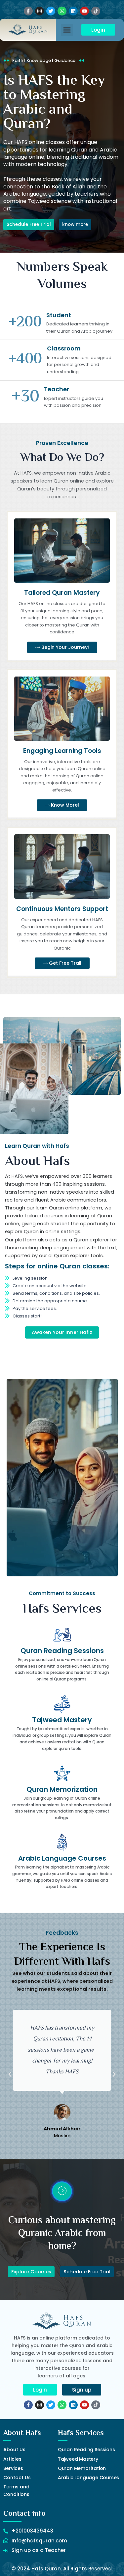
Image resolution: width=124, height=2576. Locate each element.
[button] (67, 30)
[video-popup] (62, 2191)
